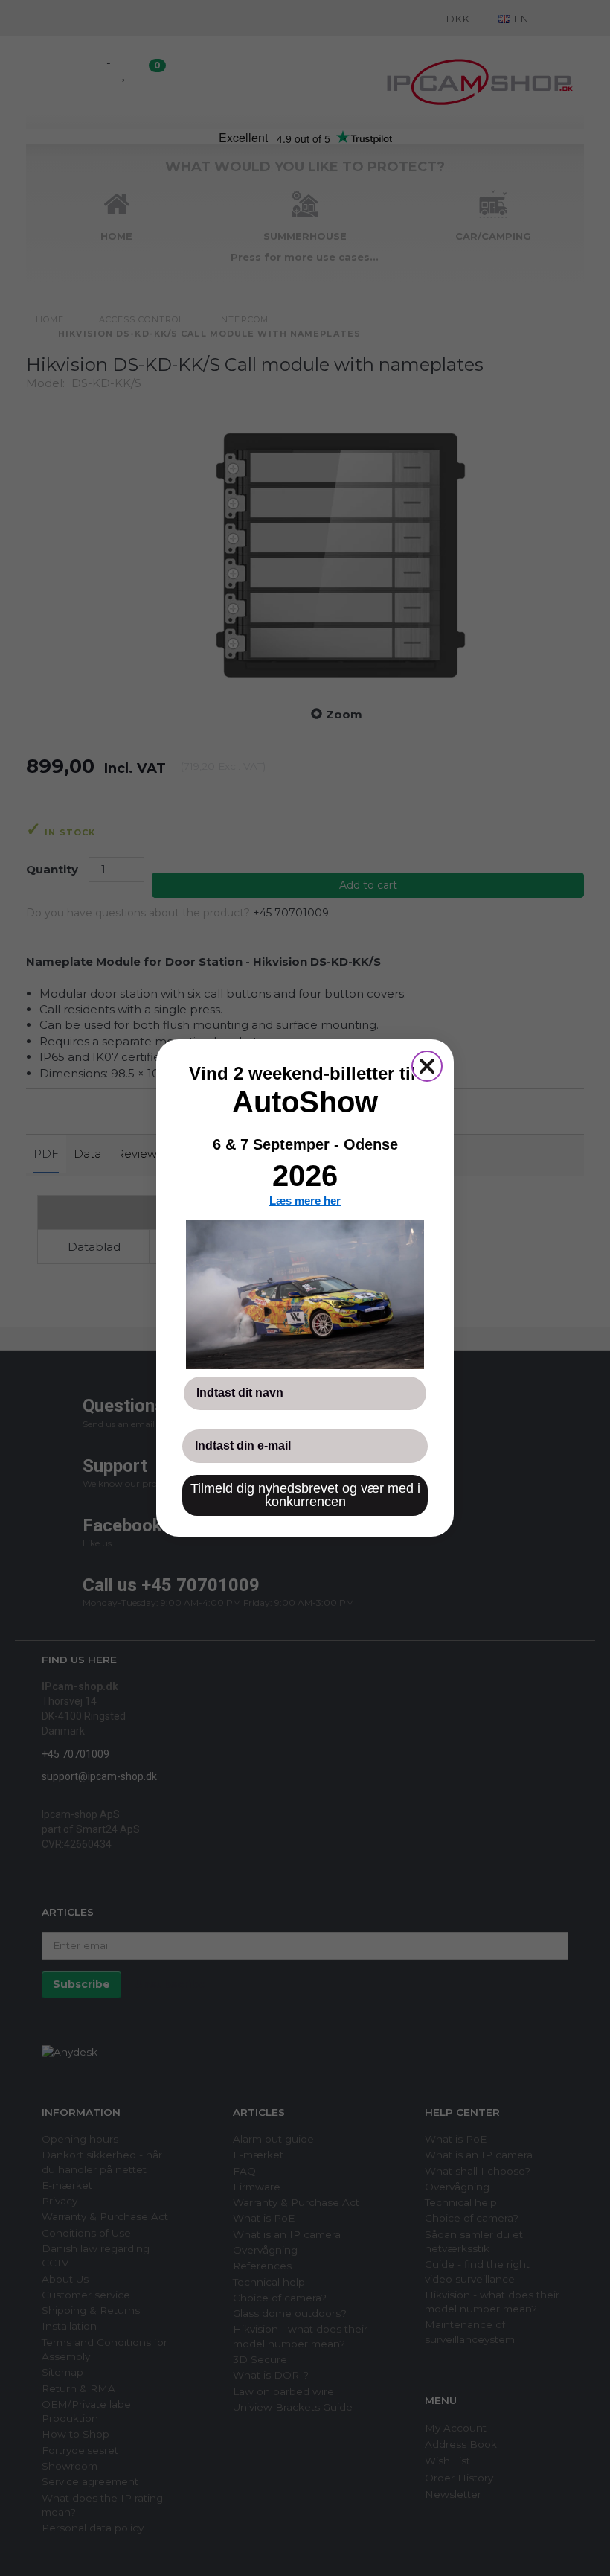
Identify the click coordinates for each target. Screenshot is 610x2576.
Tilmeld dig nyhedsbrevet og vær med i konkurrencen (305, 1495)
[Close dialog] (427, 1066)
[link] (305, 1294)
